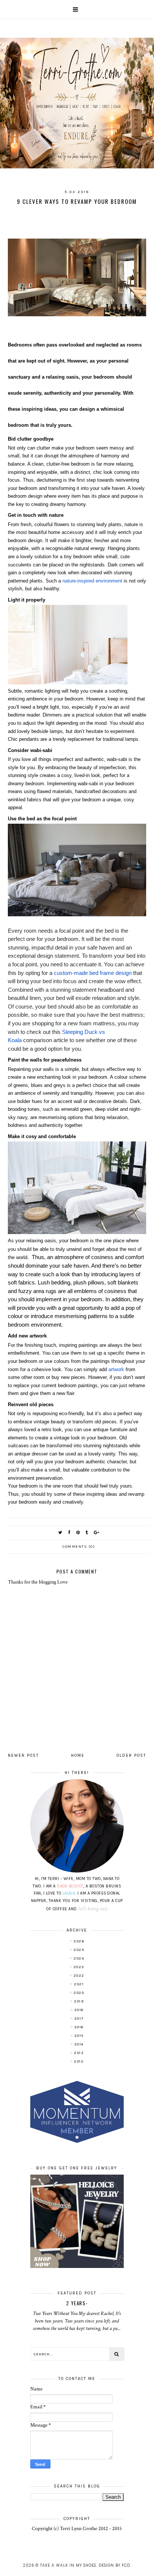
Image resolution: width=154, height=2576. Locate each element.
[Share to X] (61, 1533)
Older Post (131, 1755)
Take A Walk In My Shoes (68, 2565)
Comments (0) (79, 1547)
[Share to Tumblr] (87, 1533)
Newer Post (23, 1755)
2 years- (77, 2303)
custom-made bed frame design (93, 973)
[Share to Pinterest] (78, 1533)
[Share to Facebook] (70, 1533)
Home (78, 1755)
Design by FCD (114, 2565)
